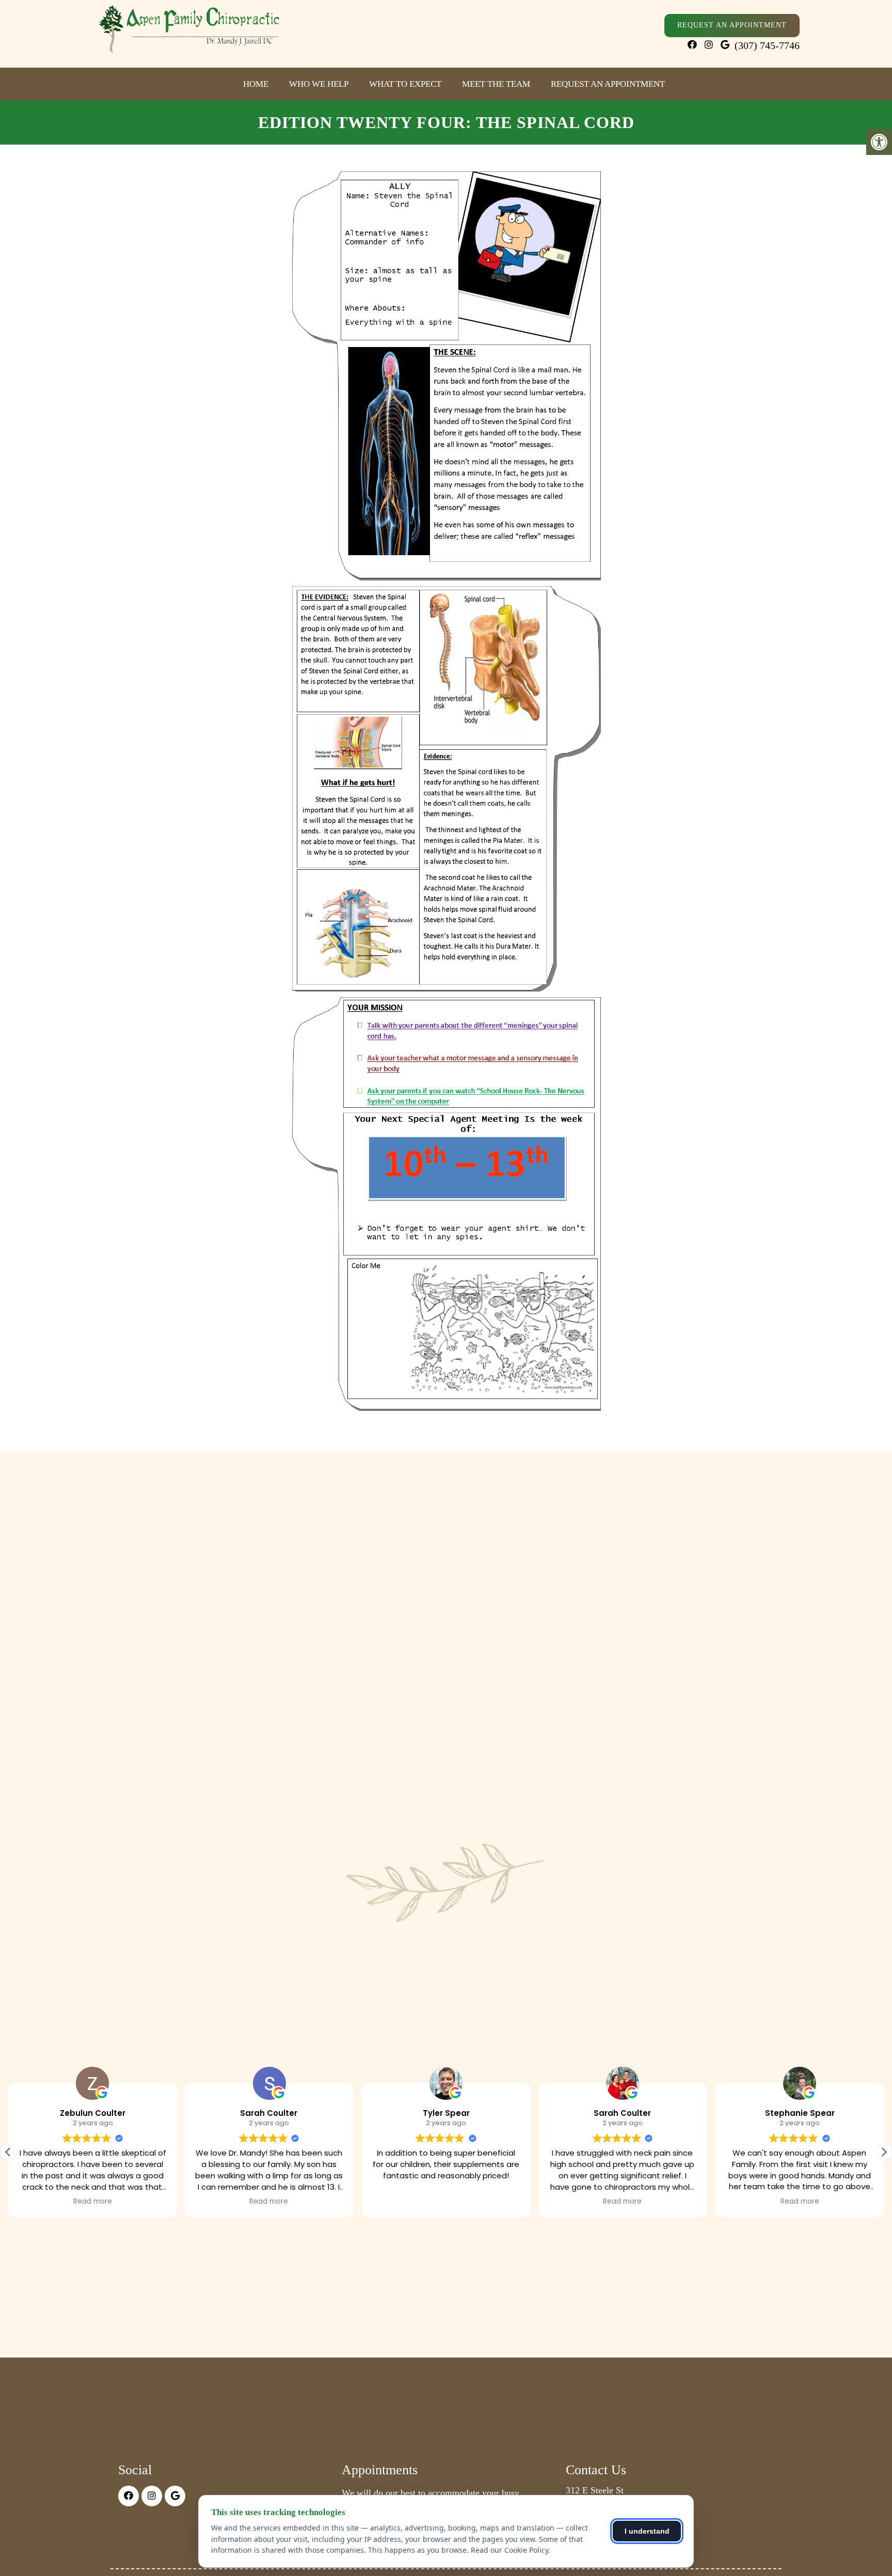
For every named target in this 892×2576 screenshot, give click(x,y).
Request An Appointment (732, 25)
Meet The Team (496, 84)
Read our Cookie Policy (509, 2550)
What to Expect (405, 84)
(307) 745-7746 (767, 45)
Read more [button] (93, 2202)
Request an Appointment (608, 84)
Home (256, 84)
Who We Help (319, 84)
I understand (647, 2531)
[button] (884, 2152)
